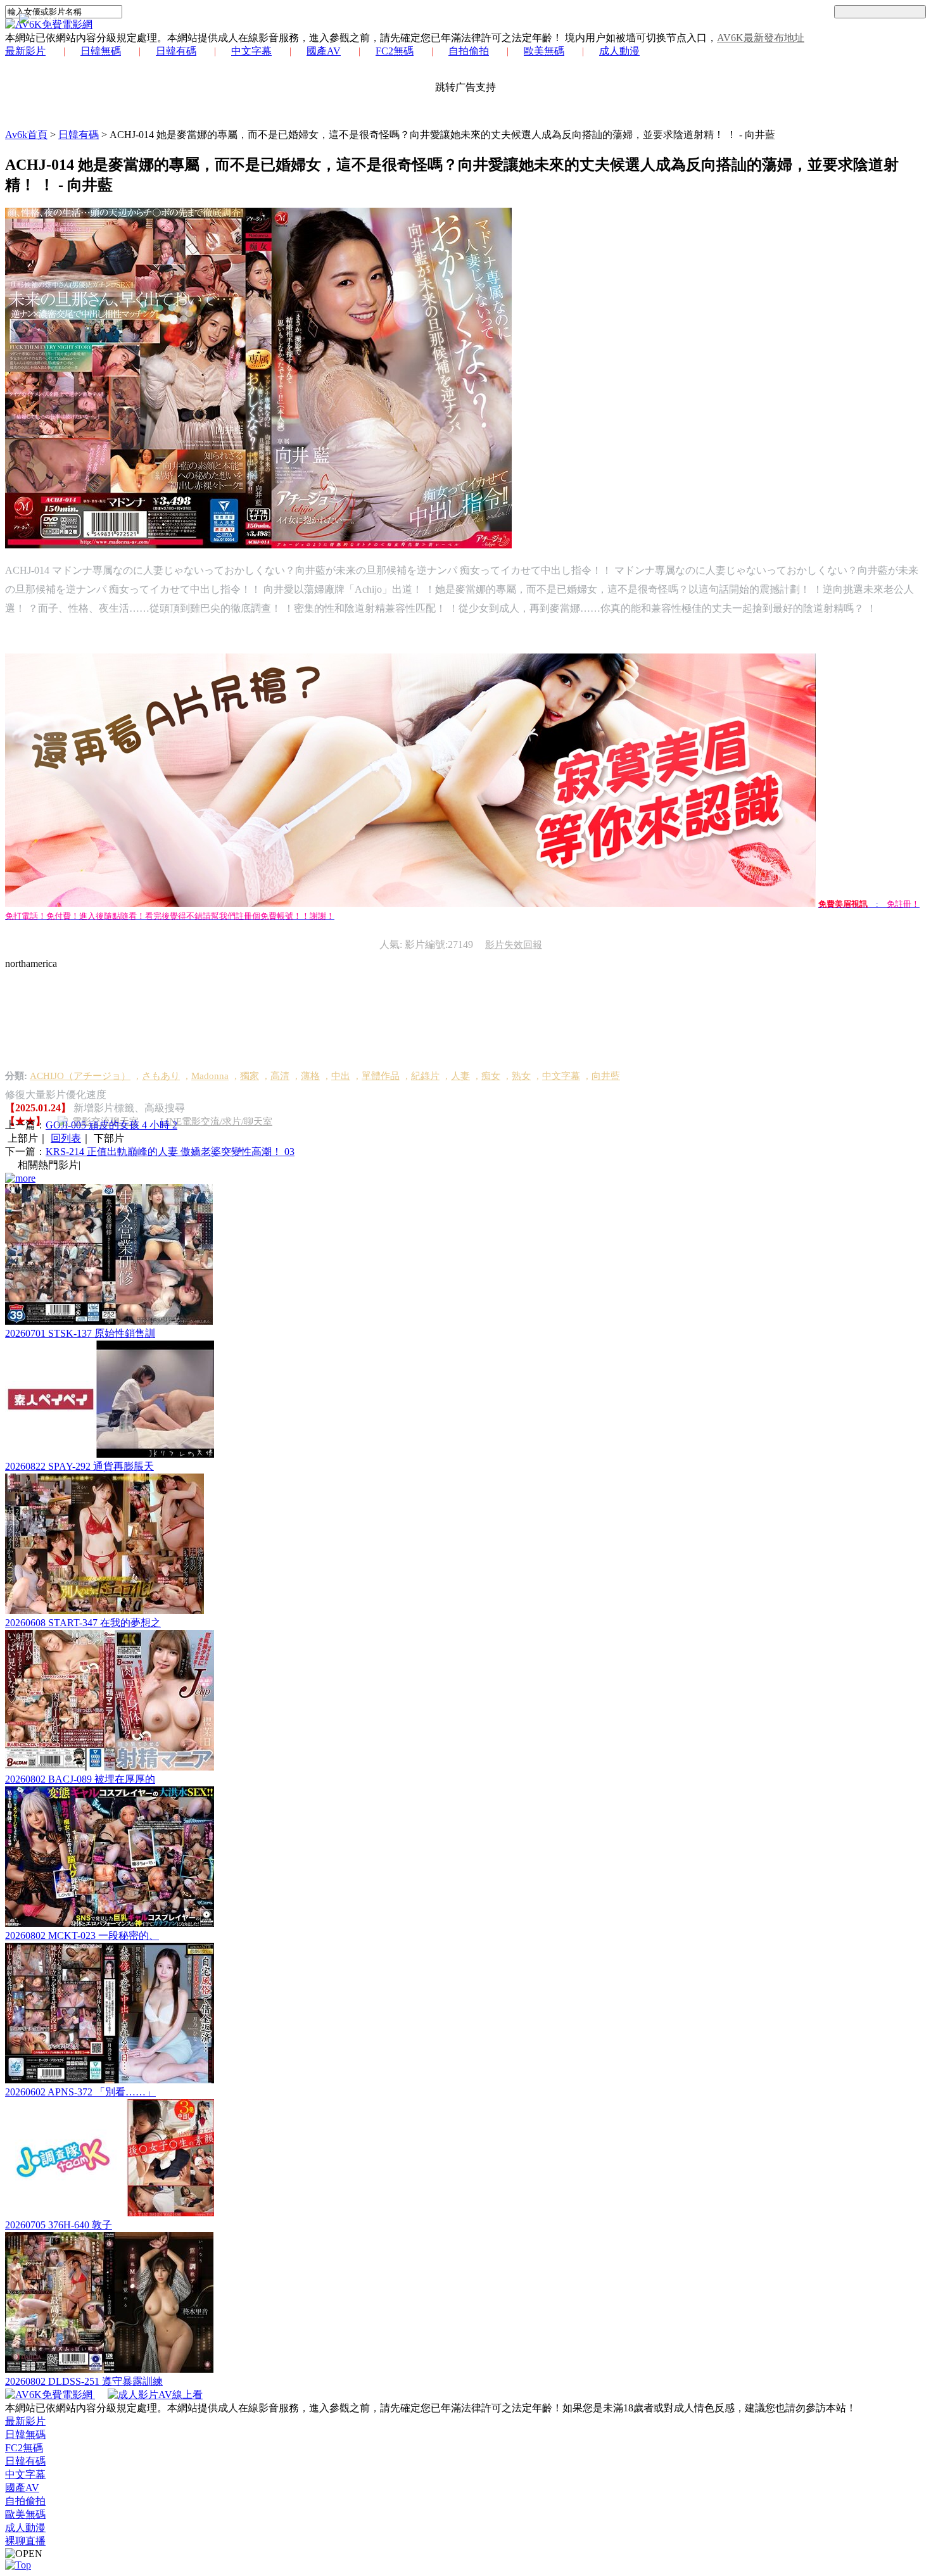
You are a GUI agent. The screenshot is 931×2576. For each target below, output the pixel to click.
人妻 (460, 1076)
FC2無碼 (395, 51)
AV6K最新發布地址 (761, 38)
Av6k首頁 (26, 135)
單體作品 (381, 1076)
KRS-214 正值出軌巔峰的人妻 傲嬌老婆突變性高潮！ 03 (170, 1152)
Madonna (210, 1076)
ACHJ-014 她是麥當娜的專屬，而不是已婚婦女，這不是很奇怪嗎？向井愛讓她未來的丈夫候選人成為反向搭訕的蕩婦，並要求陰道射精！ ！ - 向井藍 (442, 135)
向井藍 (606, 1076)
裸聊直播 (25, 2541)
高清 (280, 1076)
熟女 (521, 1076)
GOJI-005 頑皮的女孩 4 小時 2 (111, 1125)
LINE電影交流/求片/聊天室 (216, 1121)
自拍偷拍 (469, 51)
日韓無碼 (101, 51)
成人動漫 (619, 51)
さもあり (161, 1076)
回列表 (66, 1138)
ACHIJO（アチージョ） (80, 1076)
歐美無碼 (544, 51)
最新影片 (25, 51)
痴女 (491, 1076)
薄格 (310, 1076)
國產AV (324, 51)
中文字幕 (251, 51)
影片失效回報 (514, 945)
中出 (341, 1076)
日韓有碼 (176, 51)
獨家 (250, 1076)
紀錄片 (425, 1076)
